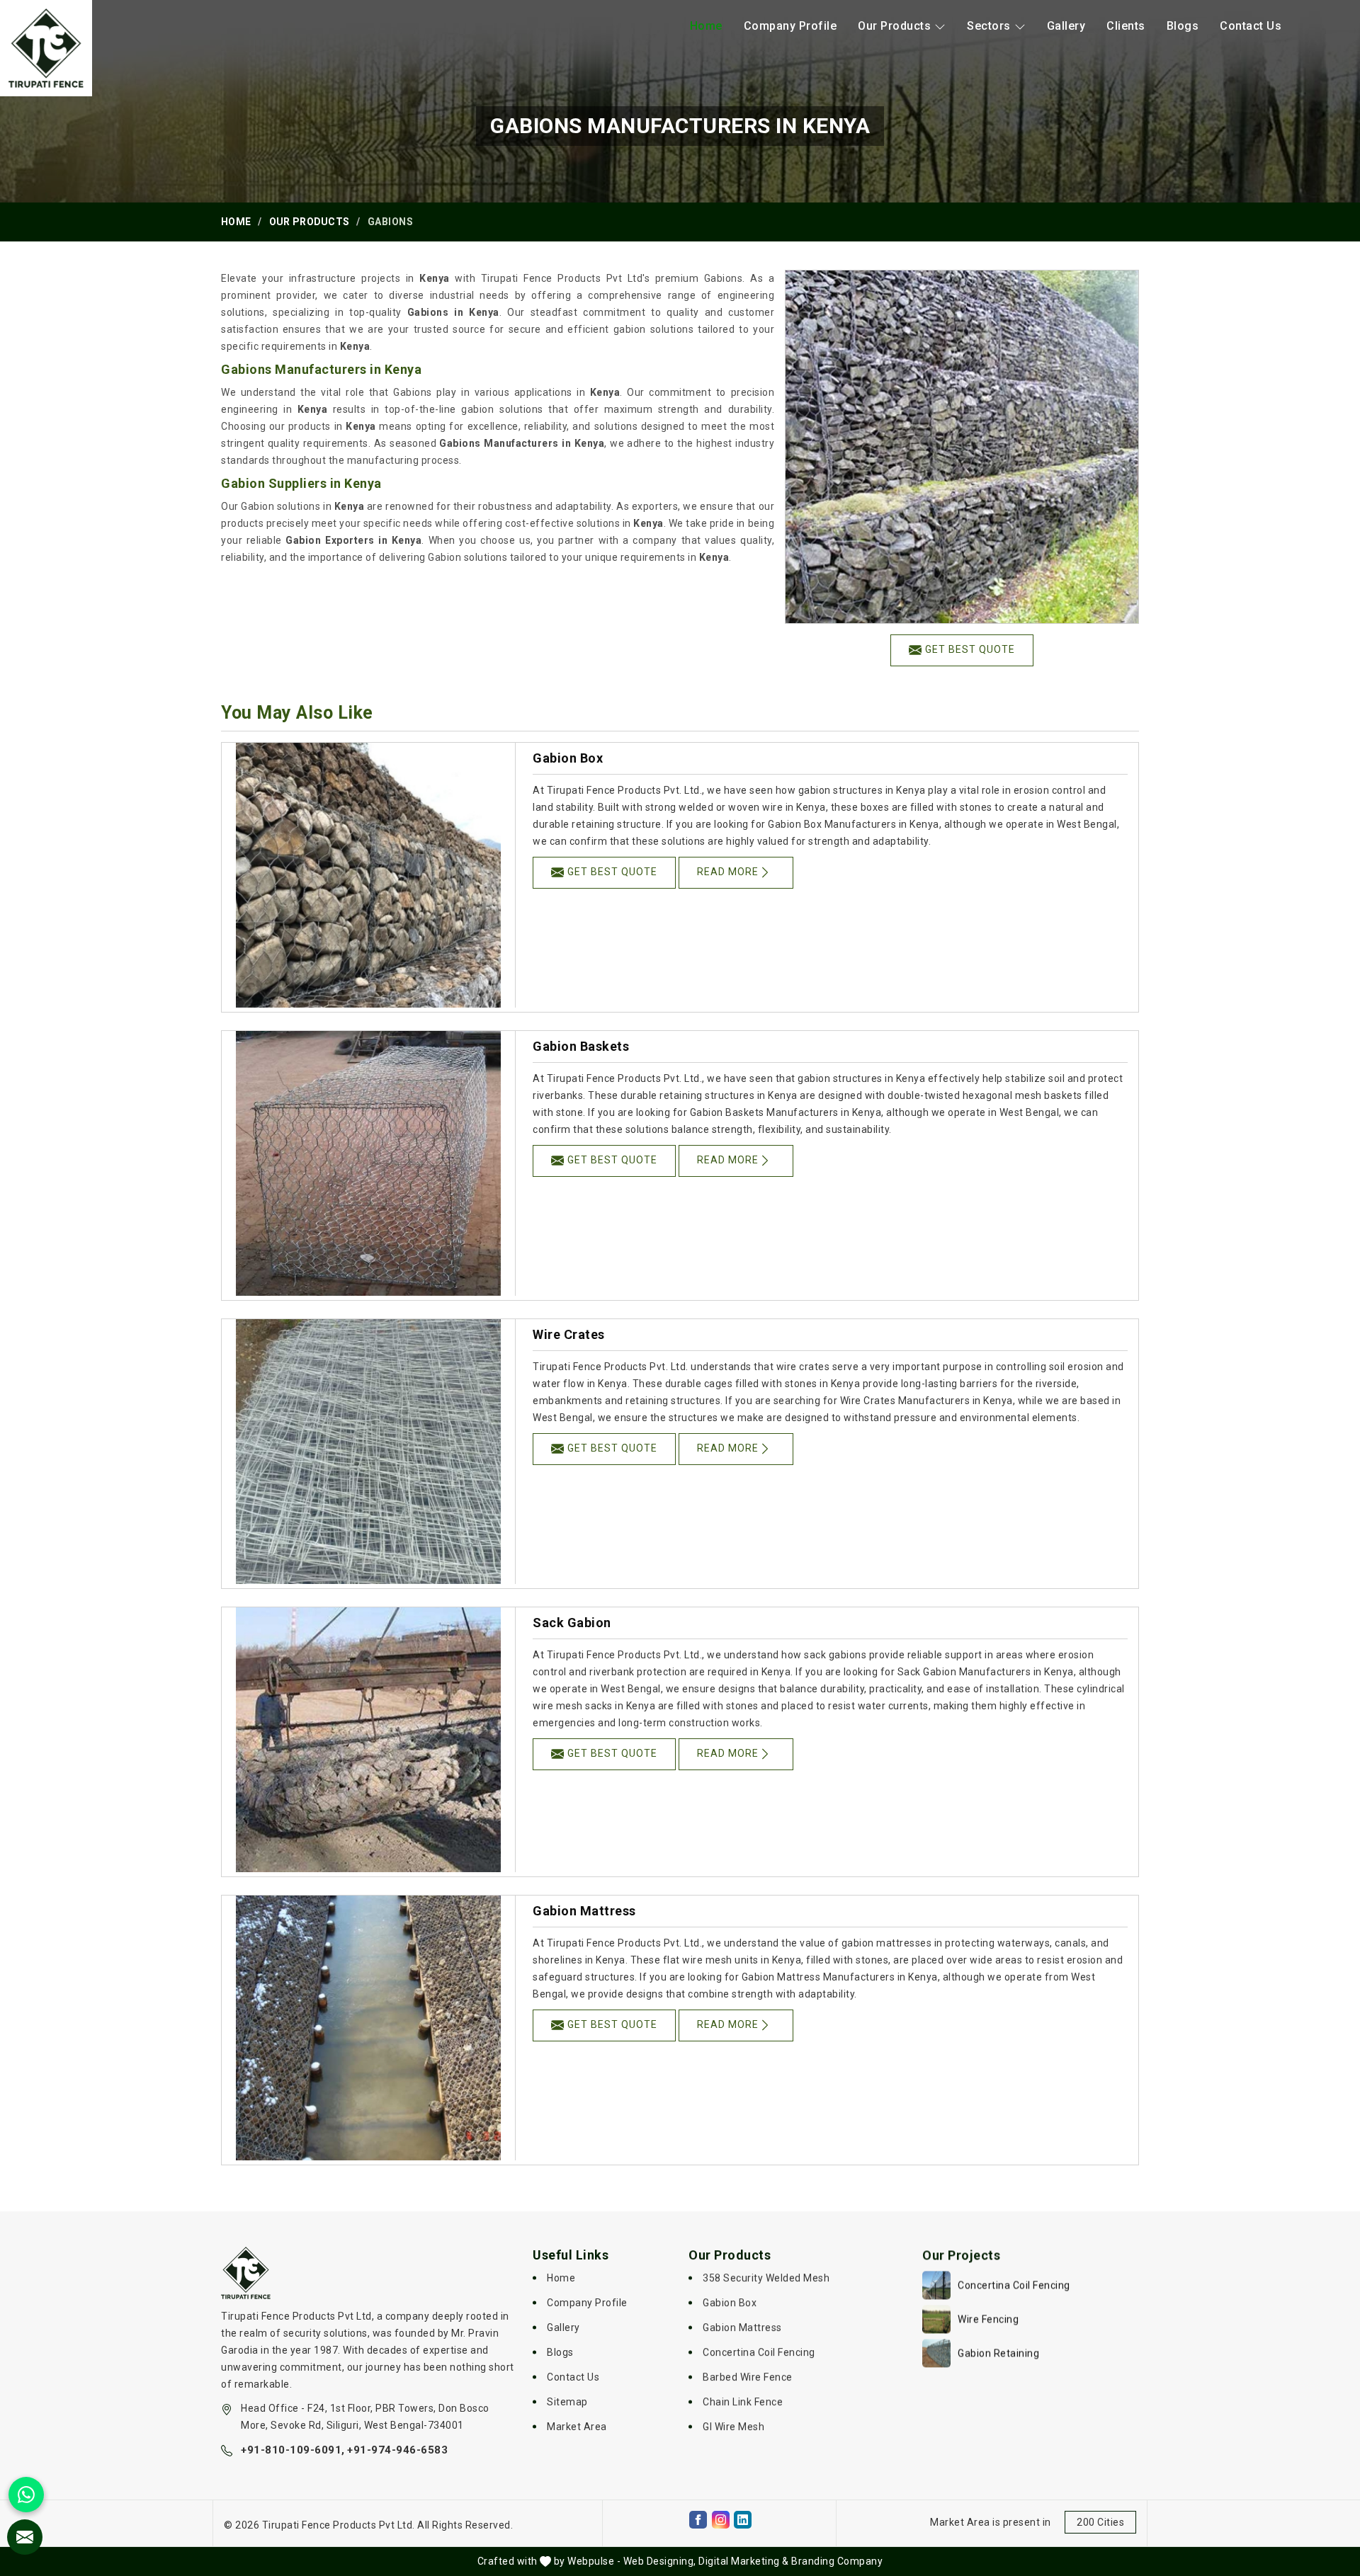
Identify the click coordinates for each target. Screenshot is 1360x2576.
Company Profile (790, 26)
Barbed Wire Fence (748, 2377)
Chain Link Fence (743, 2402)
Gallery (1066, 26)
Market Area (577, 2427)
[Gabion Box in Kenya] (368, 875)
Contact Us (1251, 26)
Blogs (1183, 26)
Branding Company (837, 2561)
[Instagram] (721, 2520)
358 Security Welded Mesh (766, 2278)
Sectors (989, 26)
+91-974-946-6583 (397, 2450)
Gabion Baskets (581, 1046)
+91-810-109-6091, (293, 2450)
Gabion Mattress (584, 1911)
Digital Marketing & (744, 2561)
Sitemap (567, 2402)
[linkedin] (743, 2520)
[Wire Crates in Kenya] (368, 1452)
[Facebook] (698, 2520)
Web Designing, (660, 2561)
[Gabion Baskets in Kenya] (368, 1163)
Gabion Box (568, 758)
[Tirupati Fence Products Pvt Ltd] (46, 48)
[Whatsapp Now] (26, 2495)
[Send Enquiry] (25, 2537)
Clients (1126, 26)
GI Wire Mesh (733, 2427)
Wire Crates (569, 1334)
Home (706, 26)
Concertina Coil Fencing (759, 2352)
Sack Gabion (572, 1623)
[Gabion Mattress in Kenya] (368, 2028)
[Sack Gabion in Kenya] (368, 1740)
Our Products (894, 26)
